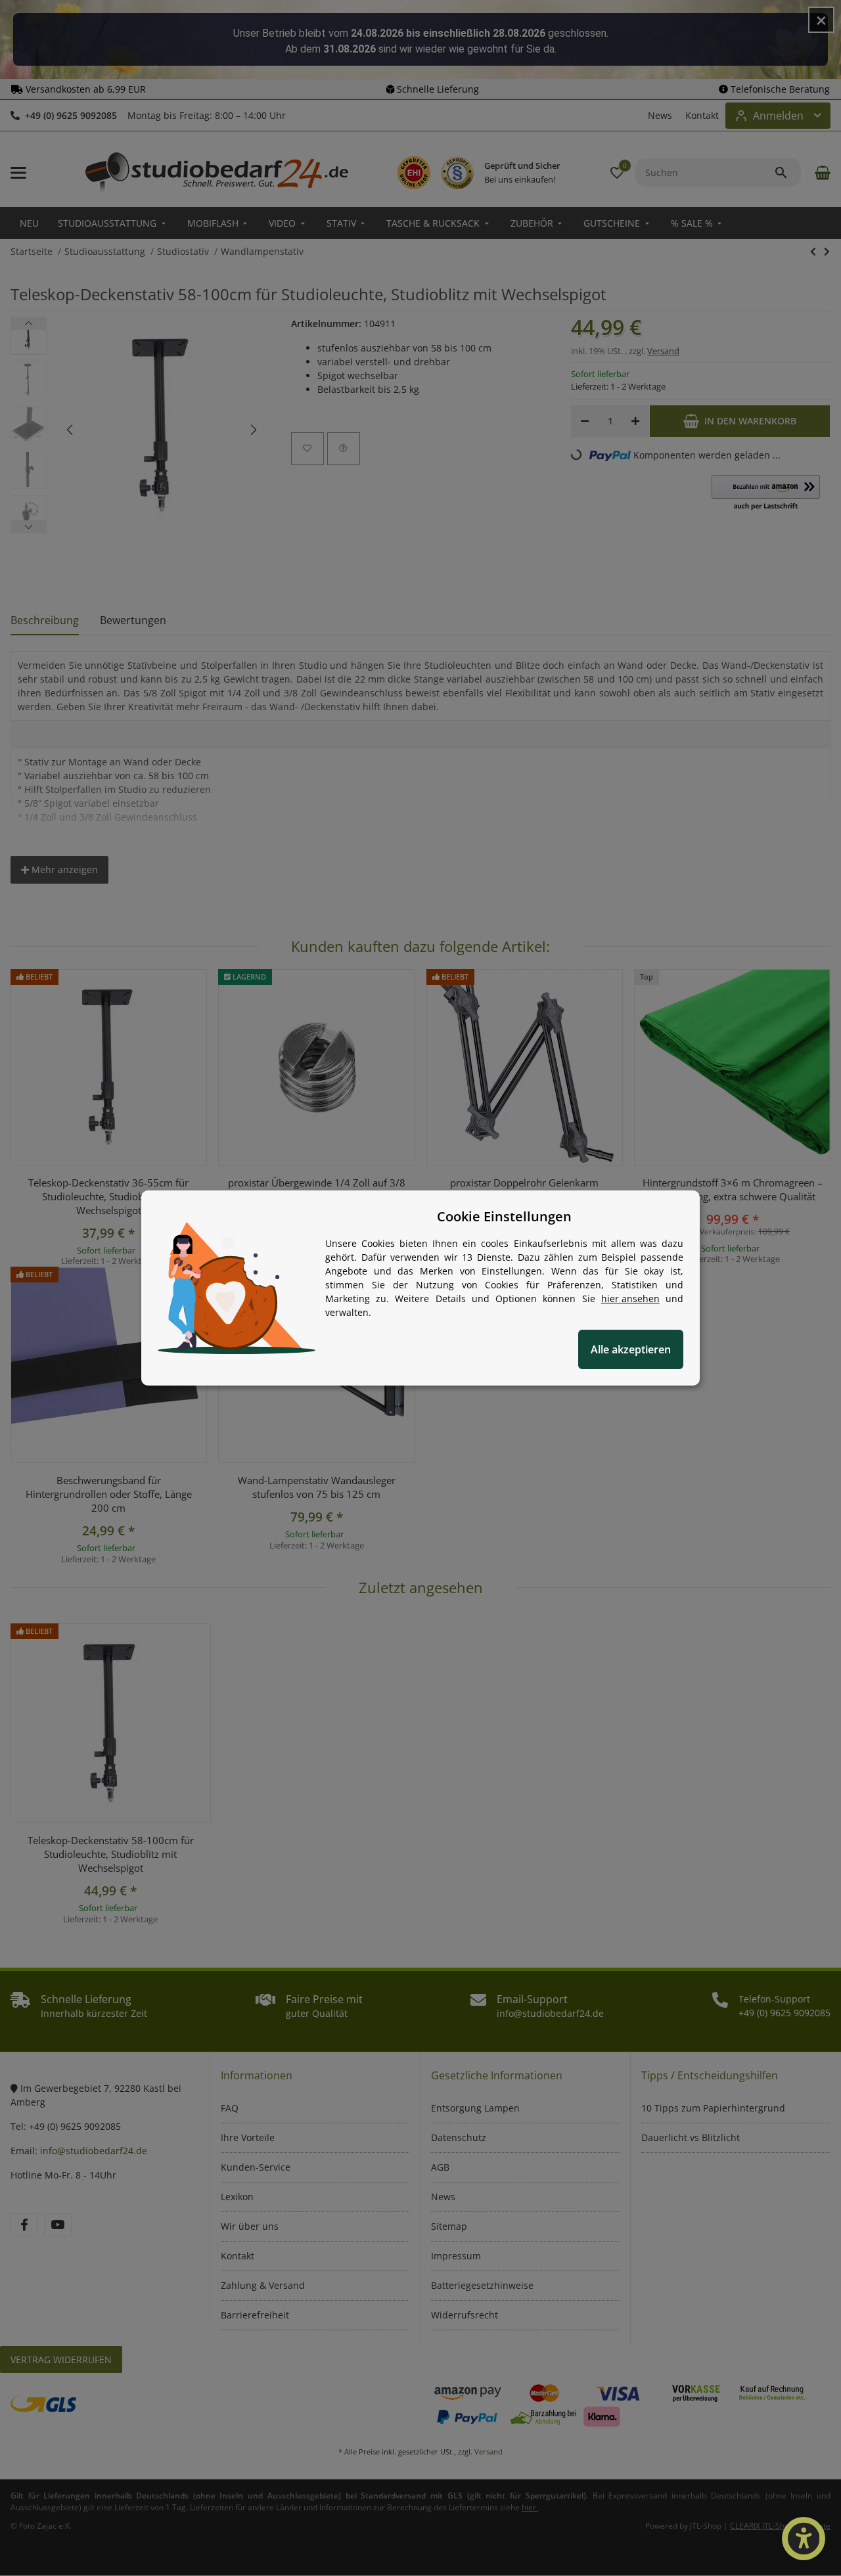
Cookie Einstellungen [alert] (504, 1216)
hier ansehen (630, 1299)
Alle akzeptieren (631, 1349)
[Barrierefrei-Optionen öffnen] (804, 2539)
